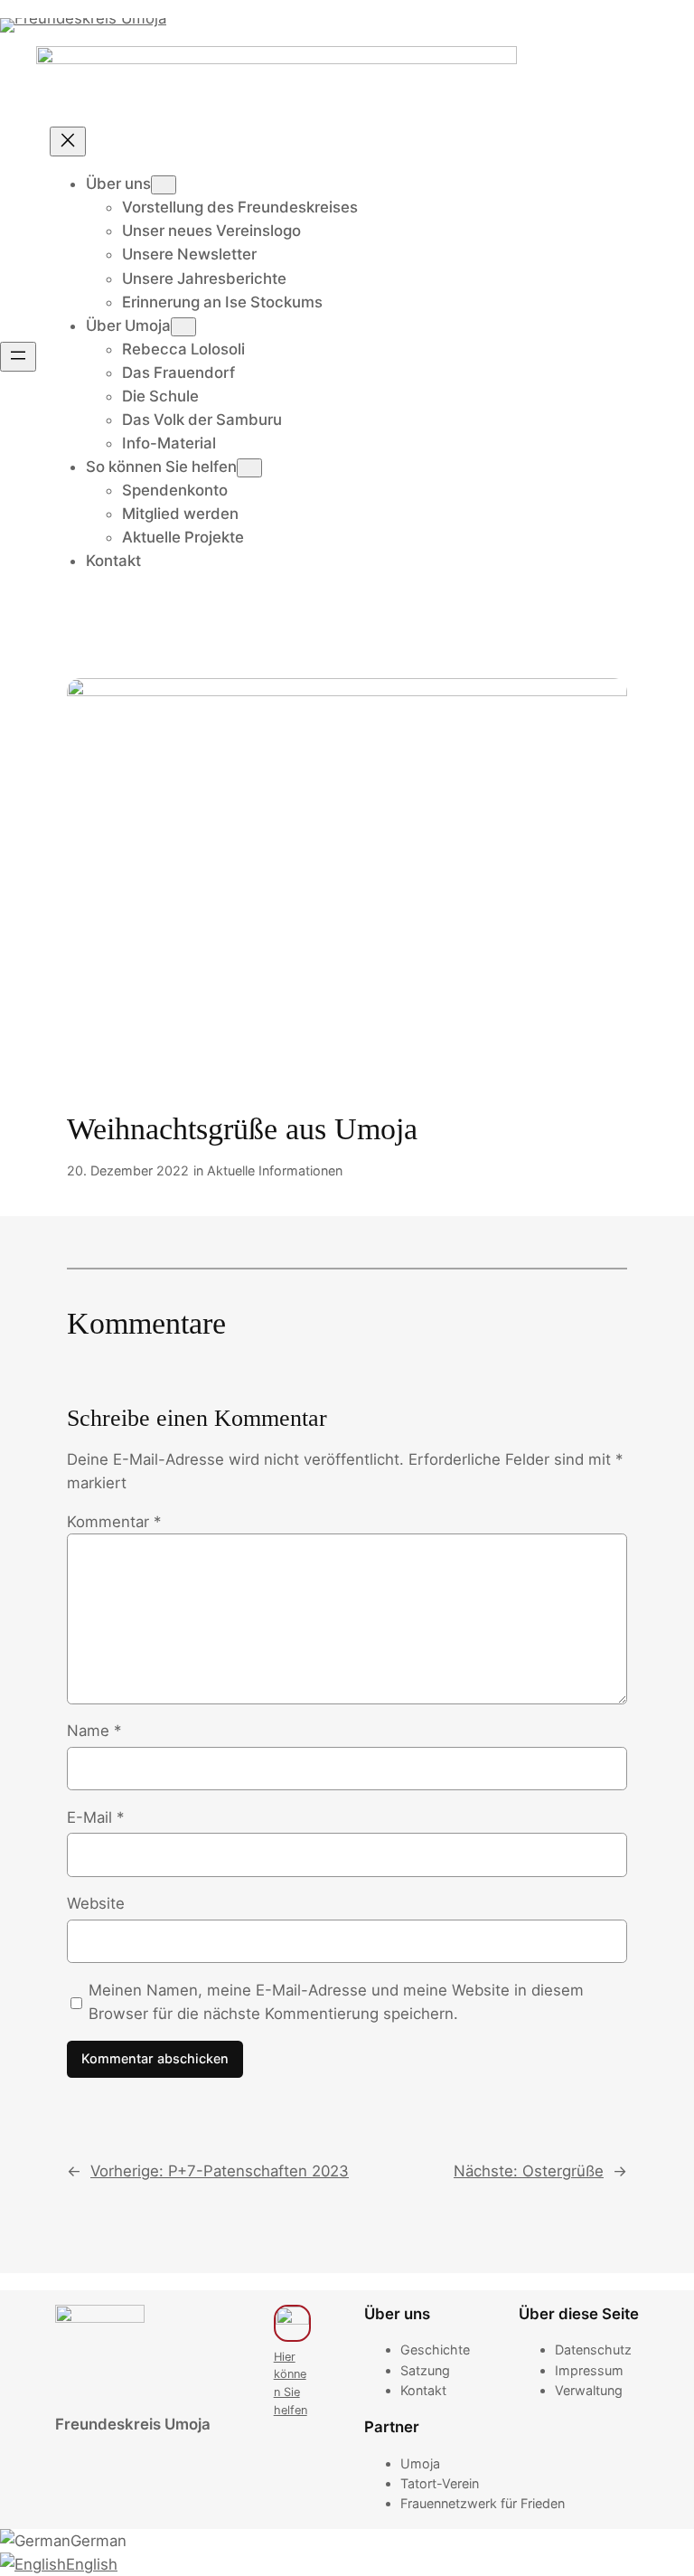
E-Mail (95, 1817)
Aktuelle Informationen (275, 1170)
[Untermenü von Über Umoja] (183, 327)
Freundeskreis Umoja (133, 2424)
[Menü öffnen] (18, 357)
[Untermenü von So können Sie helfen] (249, 468)
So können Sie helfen (161, 467)
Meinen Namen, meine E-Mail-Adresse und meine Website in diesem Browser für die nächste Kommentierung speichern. (336, 2002)
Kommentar (114, 1522)
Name (94, 1731)
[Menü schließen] (68, 142)
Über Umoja (128, 326)
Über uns (118, 184)
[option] (347, 2541)
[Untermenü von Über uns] (164, 185)
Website (96, 1903)
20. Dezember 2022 (128, 1170)
